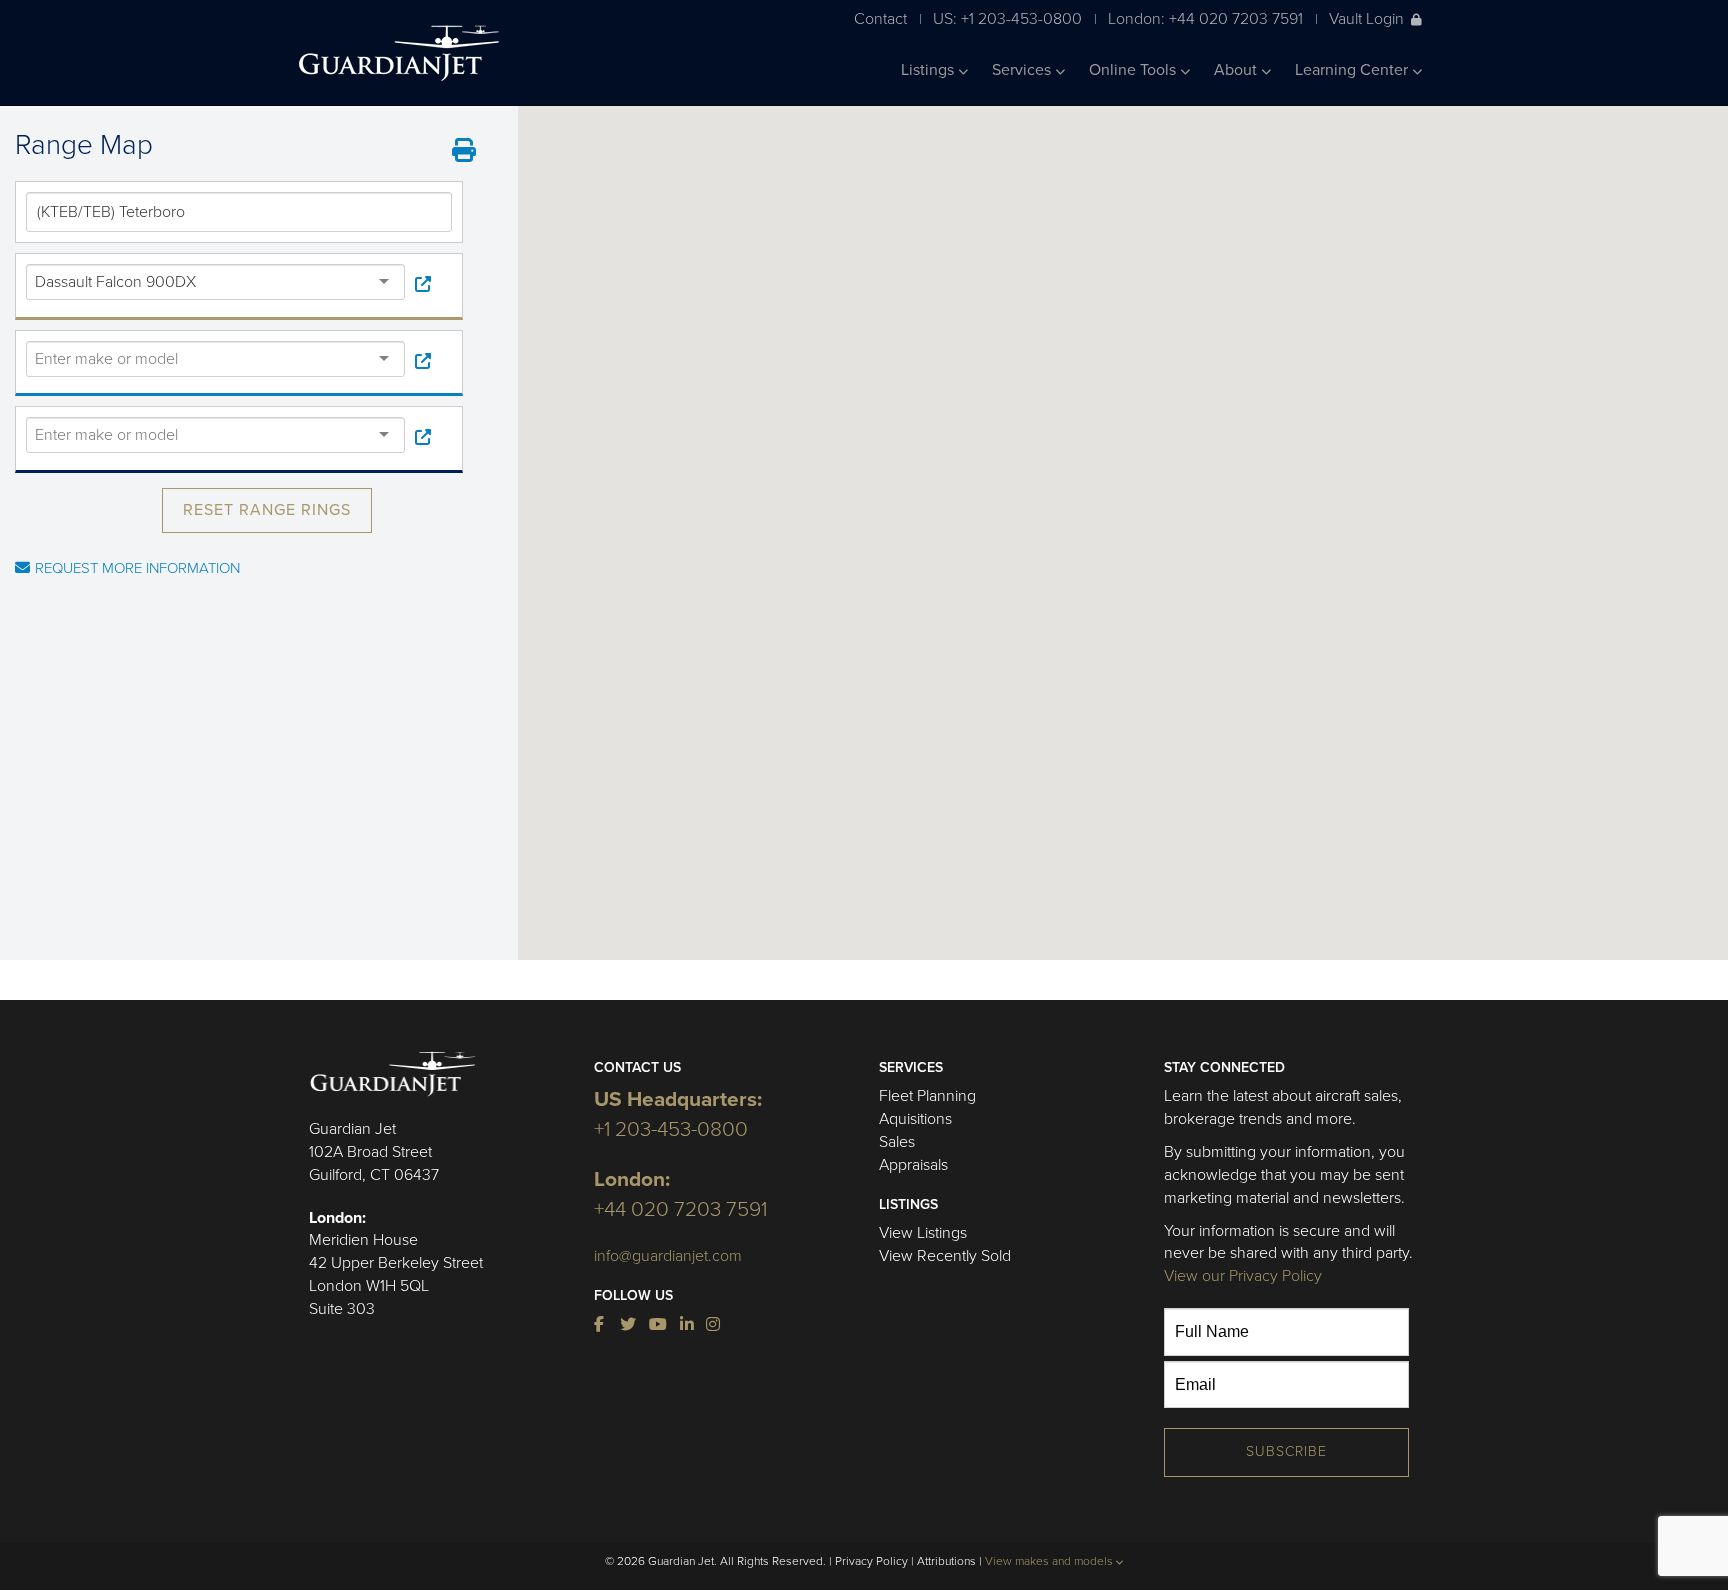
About (1237, 70)
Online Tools (1134, 70)
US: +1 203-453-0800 (1007, 18)
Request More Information (137, 568)
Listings (929, 70)
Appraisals (913, 1165)
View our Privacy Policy (1243, 1276)
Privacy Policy (871, 1561)
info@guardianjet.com (668, 1256)
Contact (880, 18)
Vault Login (1366, 18)
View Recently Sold (945, 1256)
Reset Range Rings (267, 510)
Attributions (946, 1561)
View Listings (923, 1233)
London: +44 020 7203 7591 (1205, 18)
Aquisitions (915, 1119)
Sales (897, 1142)
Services (1023, 70)
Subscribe (1286, 1451)
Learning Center (1353, 70)
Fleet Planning (927, 1096)
